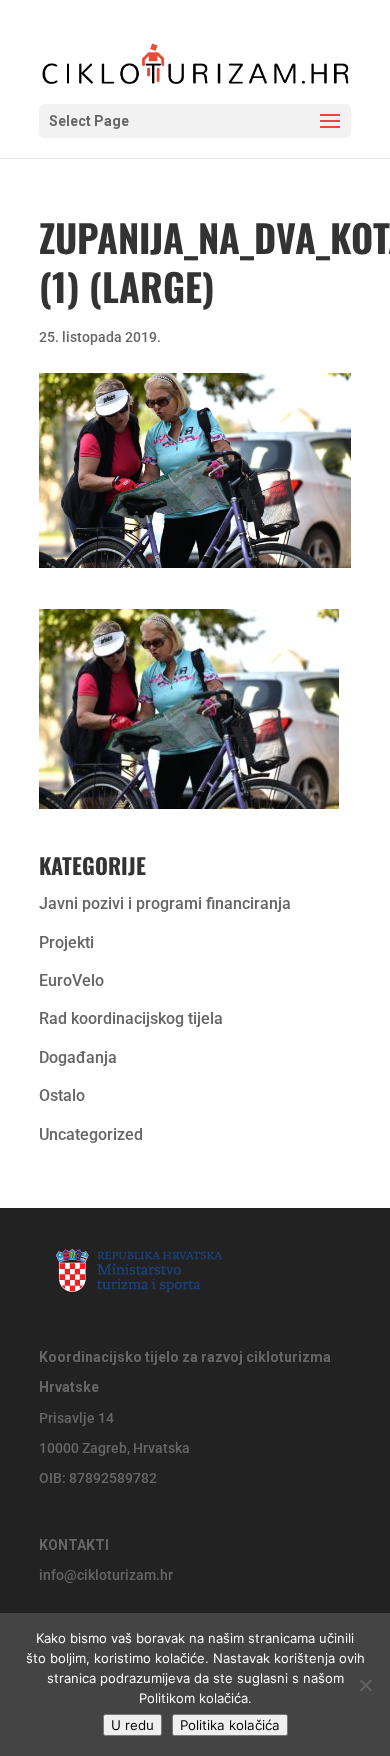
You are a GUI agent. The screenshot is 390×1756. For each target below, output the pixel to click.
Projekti (66, 942)
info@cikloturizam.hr (106, 1575)
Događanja (78, 1057)
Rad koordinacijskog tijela (131, 1018)
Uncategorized (91, 1134)
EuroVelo (71, 980)
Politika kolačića (230, 1725)
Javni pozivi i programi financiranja (165, 903)
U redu (132, 1725)
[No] (365, 1685)
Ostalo (62, 1095)
